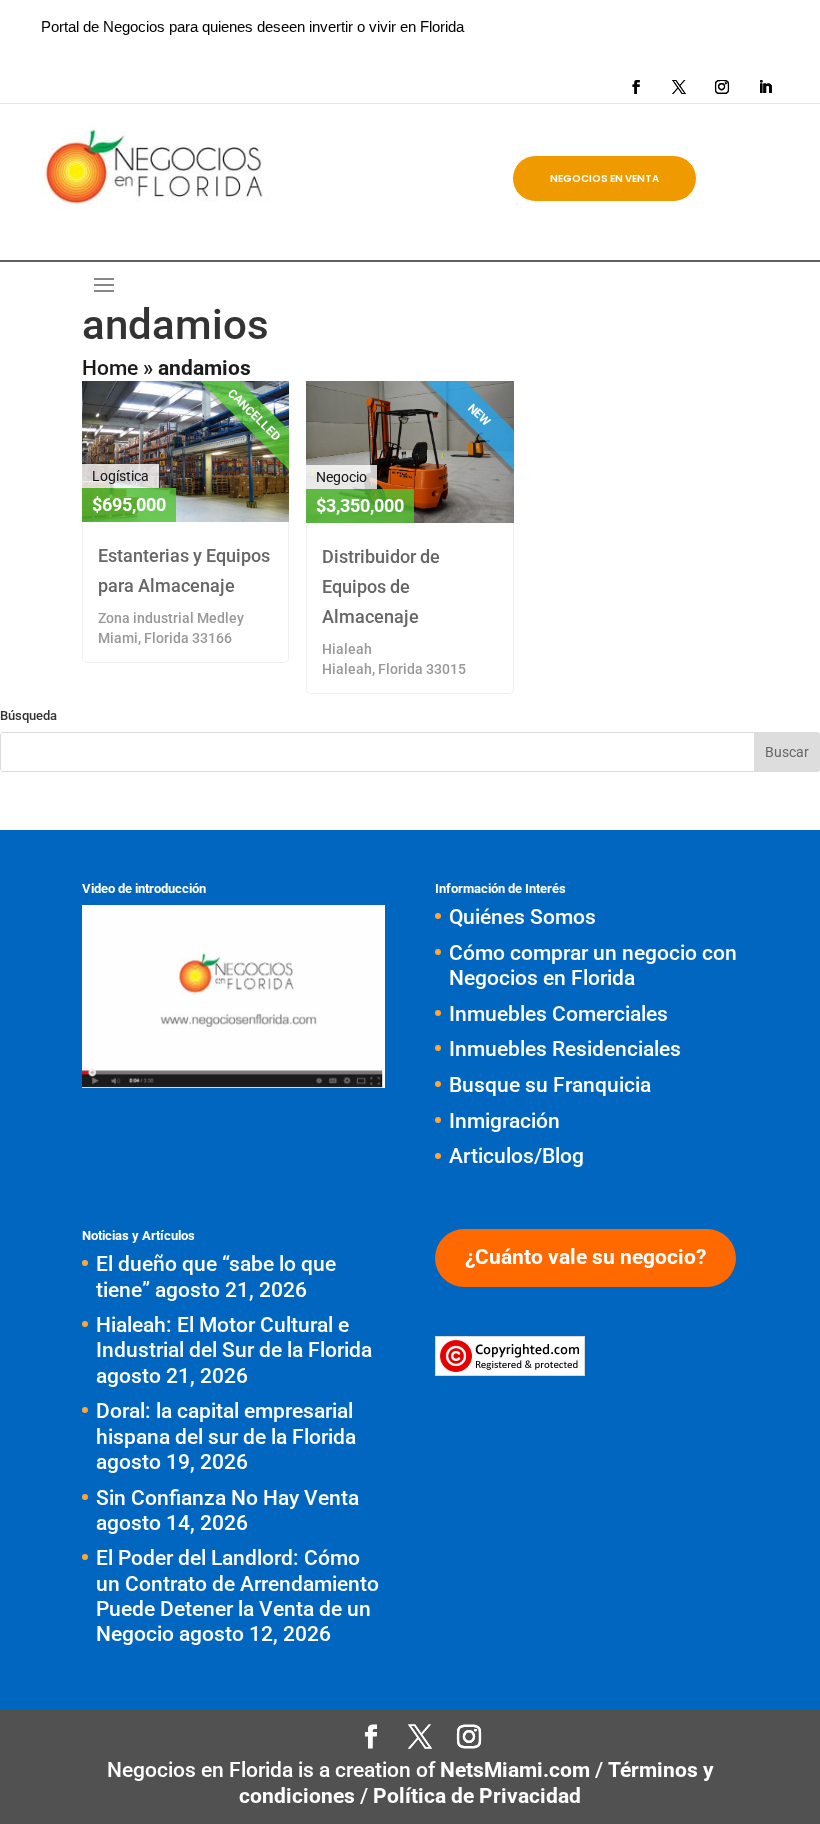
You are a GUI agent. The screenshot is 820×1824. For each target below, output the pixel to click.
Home (110, 368)
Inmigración (504, 1121)
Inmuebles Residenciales (565, 1049)
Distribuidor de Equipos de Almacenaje (381, 586)
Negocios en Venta (604, 178)
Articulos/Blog (516, 1156)
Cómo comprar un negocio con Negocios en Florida (593, 965)
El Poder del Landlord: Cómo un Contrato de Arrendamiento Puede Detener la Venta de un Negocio (237, 1596)
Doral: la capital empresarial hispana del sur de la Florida (226, 1423)
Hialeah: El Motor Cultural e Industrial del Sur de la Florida (234, 1337)
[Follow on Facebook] (636, 87)
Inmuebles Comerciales (558, 1014)
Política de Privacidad (477, 1796)
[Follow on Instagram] (722, 87)
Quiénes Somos (522, 917)
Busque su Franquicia (550, 1085)
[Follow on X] (679, 87)
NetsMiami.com (517, 1770)
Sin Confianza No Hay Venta (227, 1498)
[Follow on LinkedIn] (765, 87)
